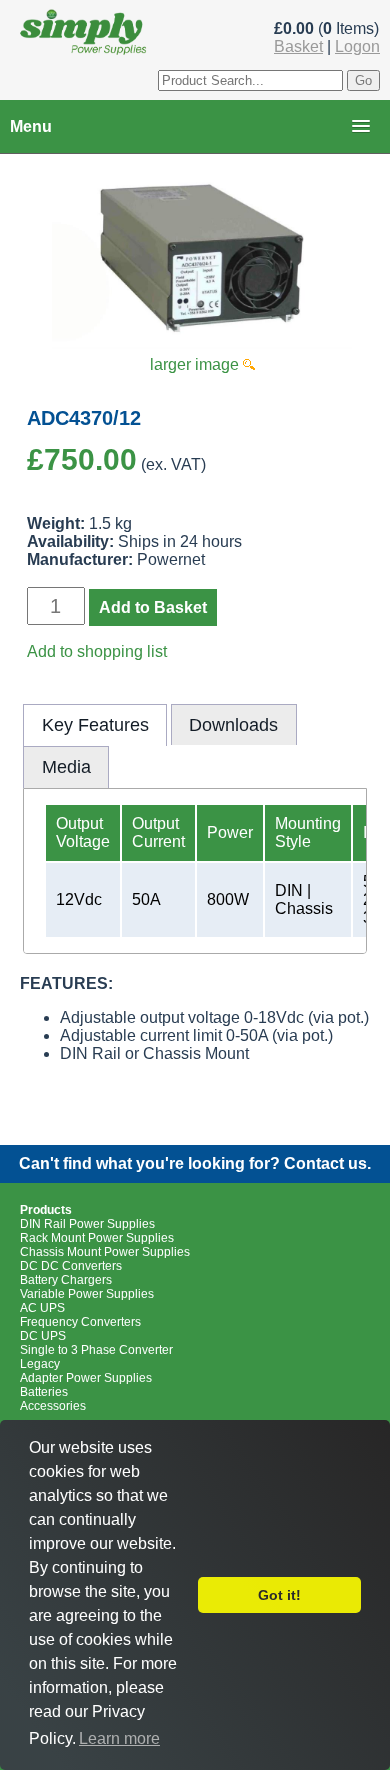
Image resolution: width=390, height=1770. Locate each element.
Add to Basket (153, 607)
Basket (298, 46)
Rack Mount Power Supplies (97, 1238)
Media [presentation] (66, 767)
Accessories (53, 1406)
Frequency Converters (80, 1322)
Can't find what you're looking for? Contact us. (195, 1163)
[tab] (95, 725)
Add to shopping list (97, 651)
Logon (357, 46)
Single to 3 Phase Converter (96, 1350)
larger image (196, 364)
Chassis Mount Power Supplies (105, 1252)
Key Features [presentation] (95, 725)
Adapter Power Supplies (86, 1378)
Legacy (40, 1364)
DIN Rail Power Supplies (87, 1224)
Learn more (119, 1738)
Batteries (44, 1392)
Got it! (279, 1595)
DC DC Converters (71, 1266)
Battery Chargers (66, 1280)
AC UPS (42, 1308)
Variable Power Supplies (87, 1294)
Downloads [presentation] (233, 725)
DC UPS (43, 1336)
